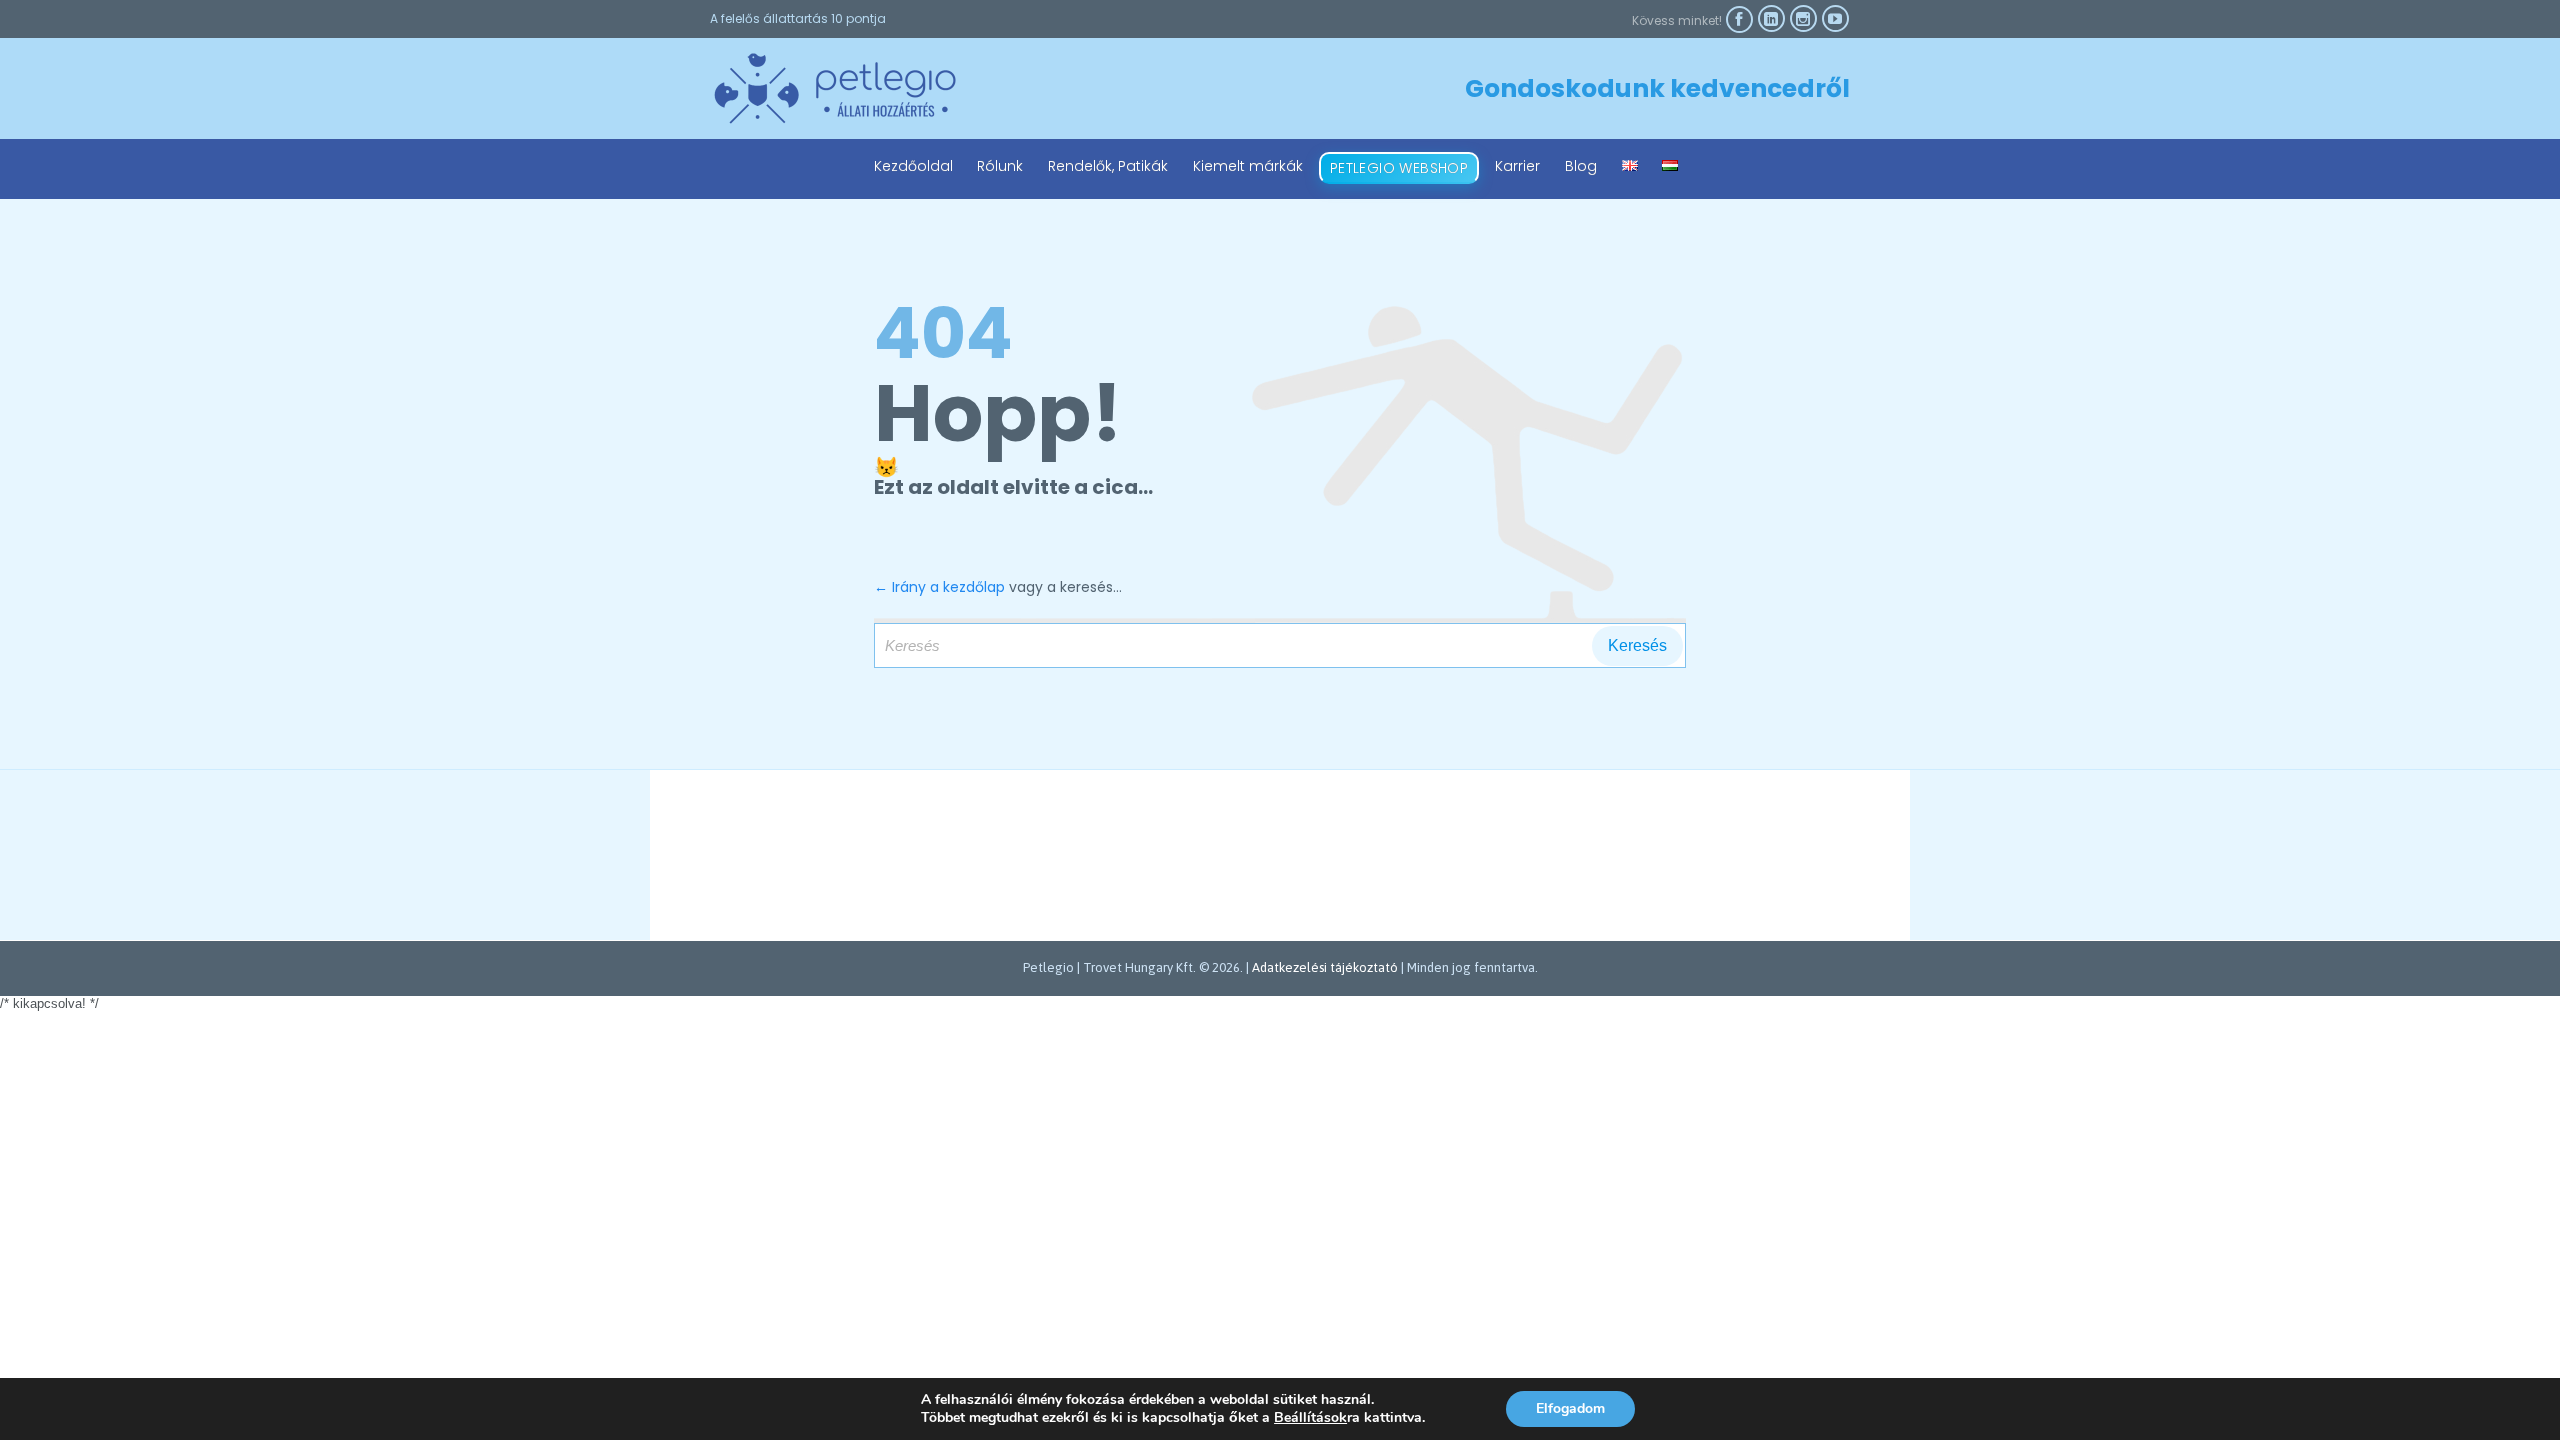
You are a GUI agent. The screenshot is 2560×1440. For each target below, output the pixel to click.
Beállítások (1310, 1418)
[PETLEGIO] (835, 88)
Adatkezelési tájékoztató (1325, 967)
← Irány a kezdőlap (939, 587)
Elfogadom (1570, 1408)
